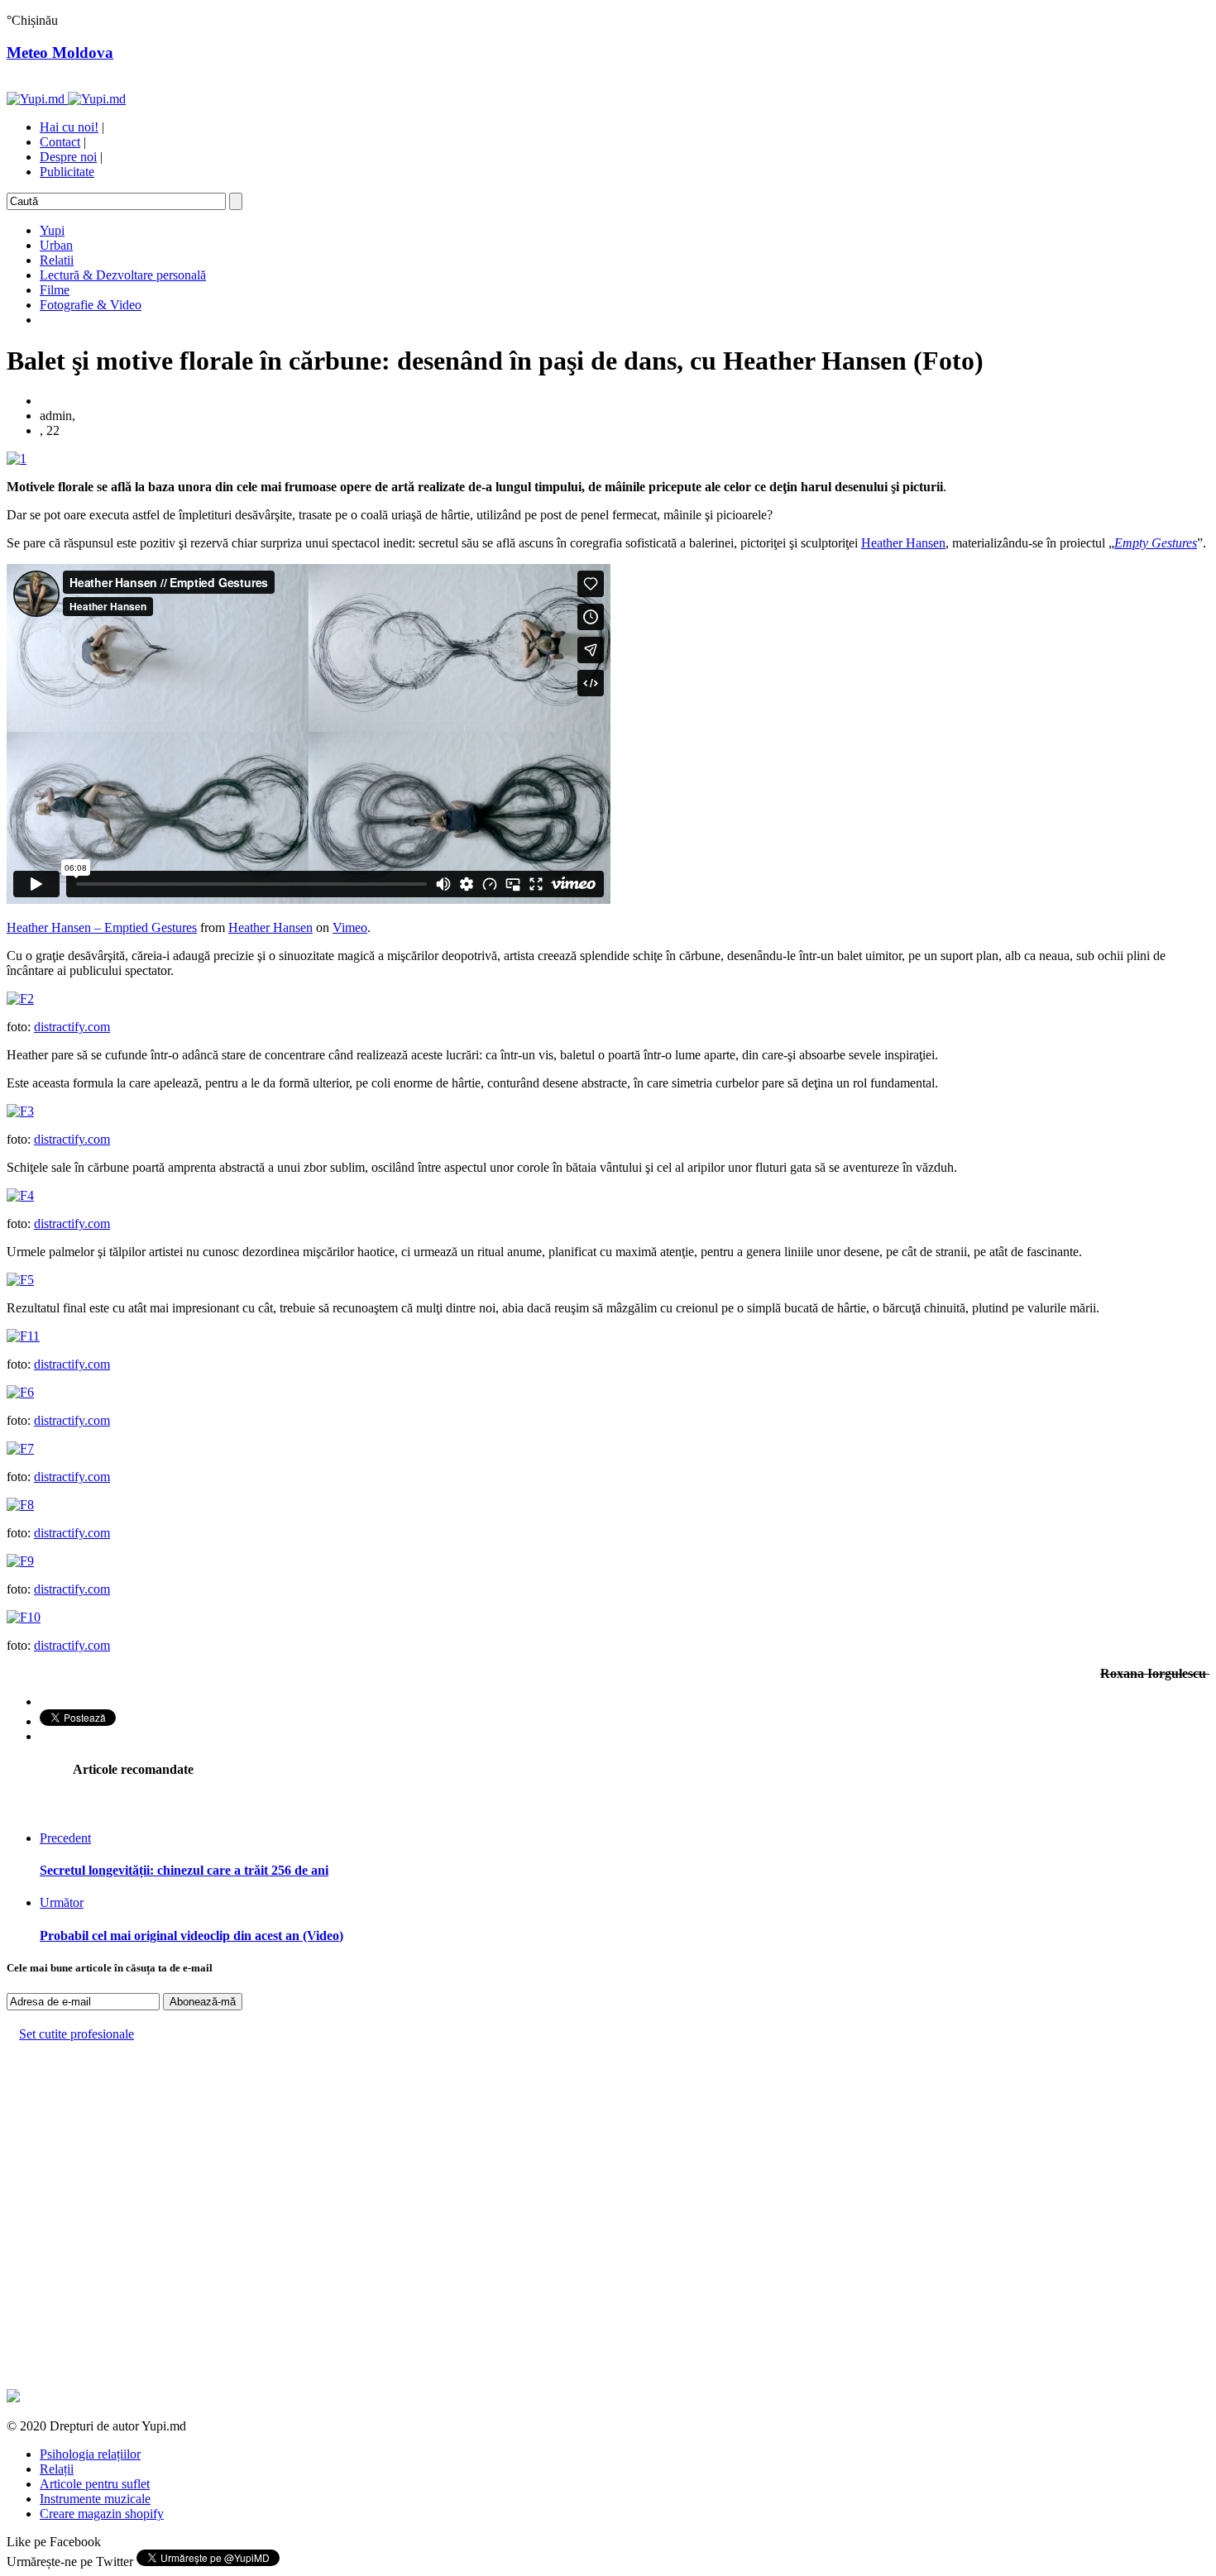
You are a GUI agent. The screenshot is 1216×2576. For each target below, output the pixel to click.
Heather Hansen (903, 543)
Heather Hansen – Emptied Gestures (102, 927)
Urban (56, 245)
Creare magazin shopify (102, 2514)
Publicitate (67, 172)
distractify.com (72, 1027)
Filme (55, 290)
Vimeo (350, 927)
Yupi (52, 230)
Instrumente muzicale (95, 2499)
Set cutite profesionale (77, 2034)
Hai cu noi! (69, 127)
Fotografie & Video (91, 305)
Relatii (57, 260)
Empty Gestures (1156, 543)
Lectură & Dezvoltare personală (123, 275)
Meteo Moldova (60, 53)
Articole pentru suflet (95, 2484)
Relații (57, 2469)
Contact (60, 142)
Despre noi (68, 157)
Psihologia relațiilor (90, 2454)
